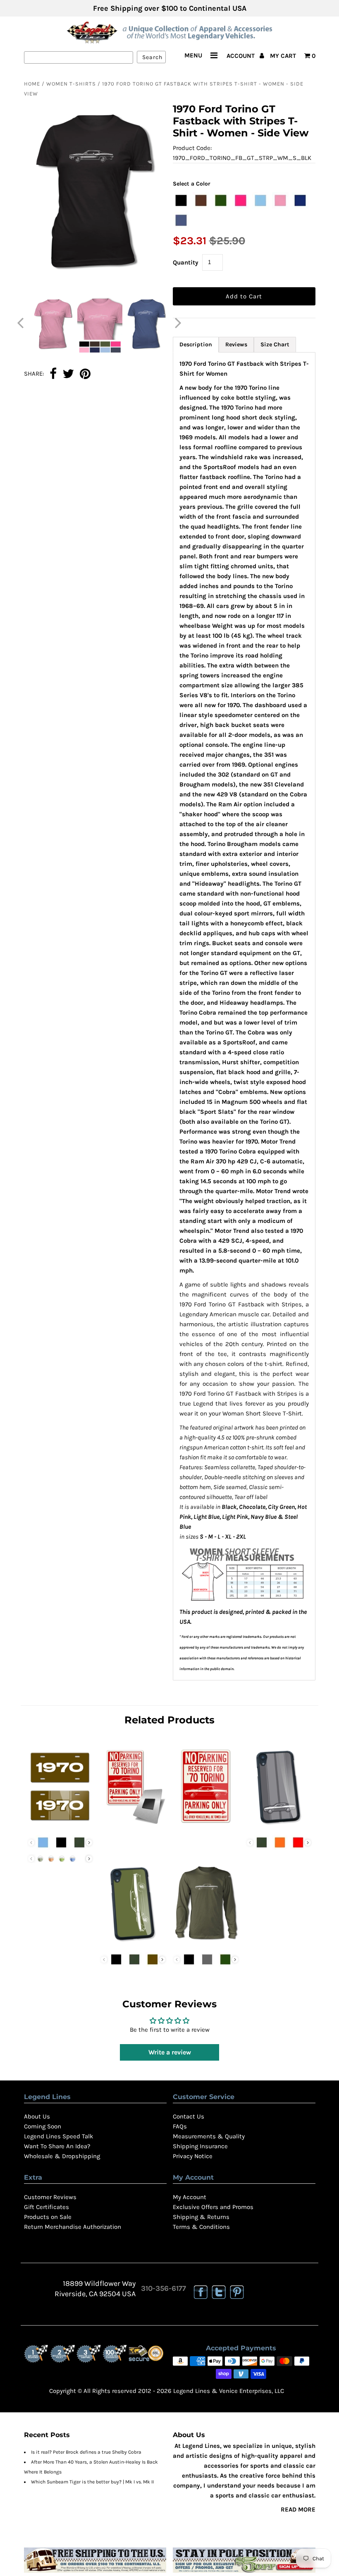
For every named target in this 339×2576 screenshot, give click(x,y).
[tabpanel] (244, 1016)
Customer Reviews (50, 2197)
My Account (190, 2197)
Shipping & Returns (201, 2217)
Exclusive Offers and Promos (213, 2207)
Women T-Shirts (71, 84)
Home (32, 84)
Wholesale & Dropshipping (62, 2156)
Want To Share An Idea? (57, 2146)
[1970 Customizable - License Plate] (60, 1826)
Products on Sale (48, 2217)
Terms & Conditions (201, 2227)
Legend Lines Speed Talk (58, 2136)
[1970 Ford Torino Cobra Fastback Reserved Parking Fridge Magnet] (133, 1826)
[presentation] (89, 1843)
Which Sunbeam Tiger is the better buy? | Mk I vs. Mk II (92, 2482)
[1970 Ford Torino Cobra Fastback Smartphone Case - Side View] (133, 1943)
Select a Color (192, 184)
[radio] (181, 200)
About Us (37, 2116)
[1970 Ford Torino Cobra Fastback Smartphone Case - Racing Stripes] (279, 1826)
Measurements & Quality (209, 2136)
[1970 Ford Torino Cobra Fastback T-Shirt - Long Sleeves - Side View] (206, 1943)
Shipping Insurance (200, 2146)
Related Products (169, 1720)
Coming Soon (43, 2126)
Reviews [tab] (236, 344)
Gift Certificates (47, 2207)
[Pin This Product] (85, 374)
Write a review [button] (170, 2052)
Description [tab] (196, 344)
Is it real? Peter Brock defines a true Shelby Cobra (86, 2452)
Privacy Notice (193, 2156)
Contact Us (189, 2116)
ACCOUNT (241, 56)
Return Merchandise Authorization (73, 2227)
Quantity (186, 262)
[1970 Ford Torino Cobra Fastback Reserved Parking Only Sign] (206, 1826)
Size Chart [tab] (275, 344)
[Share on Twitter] (68, 374)
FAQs (180, 2126)
